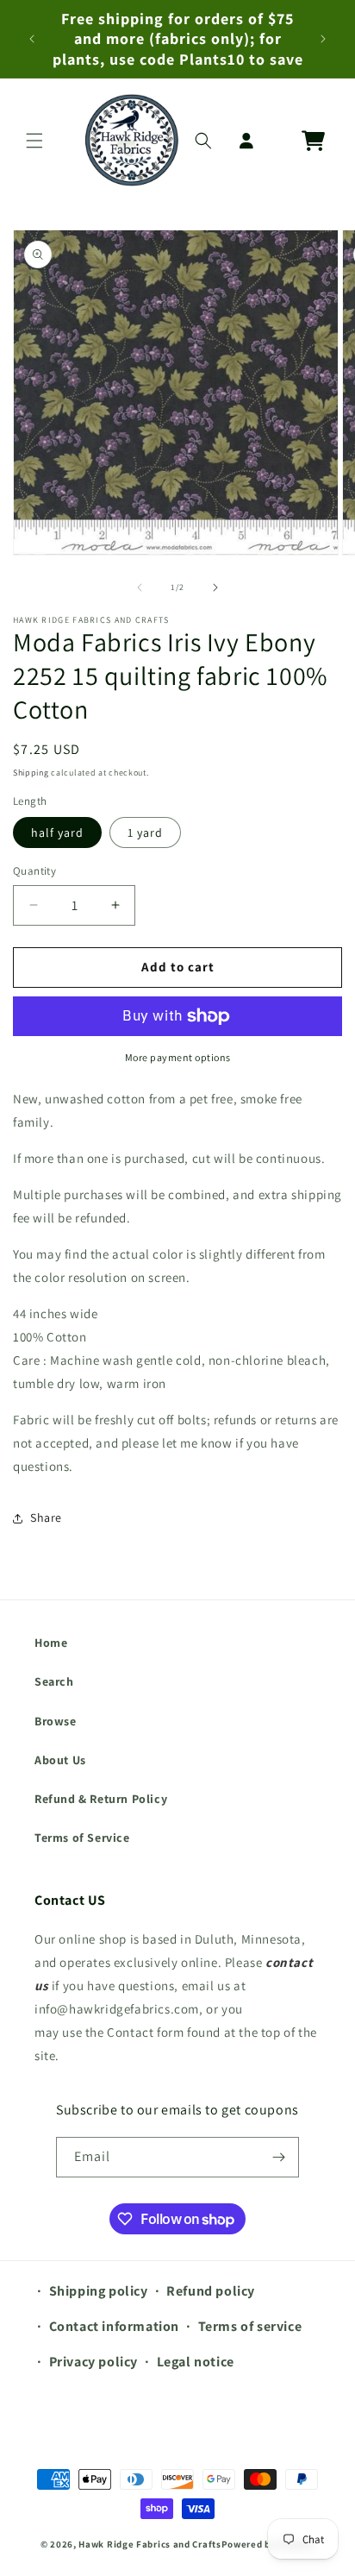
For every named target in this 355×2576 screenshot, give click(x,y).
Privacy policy (93, 2362)
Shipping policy (99, 2291)
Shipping (31, 773)
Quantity (34, 871)
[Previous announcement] (32, 39)
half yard (57, 832)
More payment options (178, 1057)
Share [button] (46, 1517)
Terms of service (250, 2326)
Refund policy (211, 2291)
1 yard (145, 832)
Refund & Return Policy (101, 1799)
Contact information (114, 2326)
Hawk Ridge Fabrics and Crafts (149, 2544)
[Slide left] (140, 587)
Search (54, 1681)
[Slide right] (215, 587)
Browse (56, 1721)
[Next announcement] (323, 39)
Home (51, 1643)
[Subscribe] (279, 2157)
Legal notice (196, 2362)
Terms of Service (82, 1838)
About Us (60, 1760)
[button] (34, 141)
